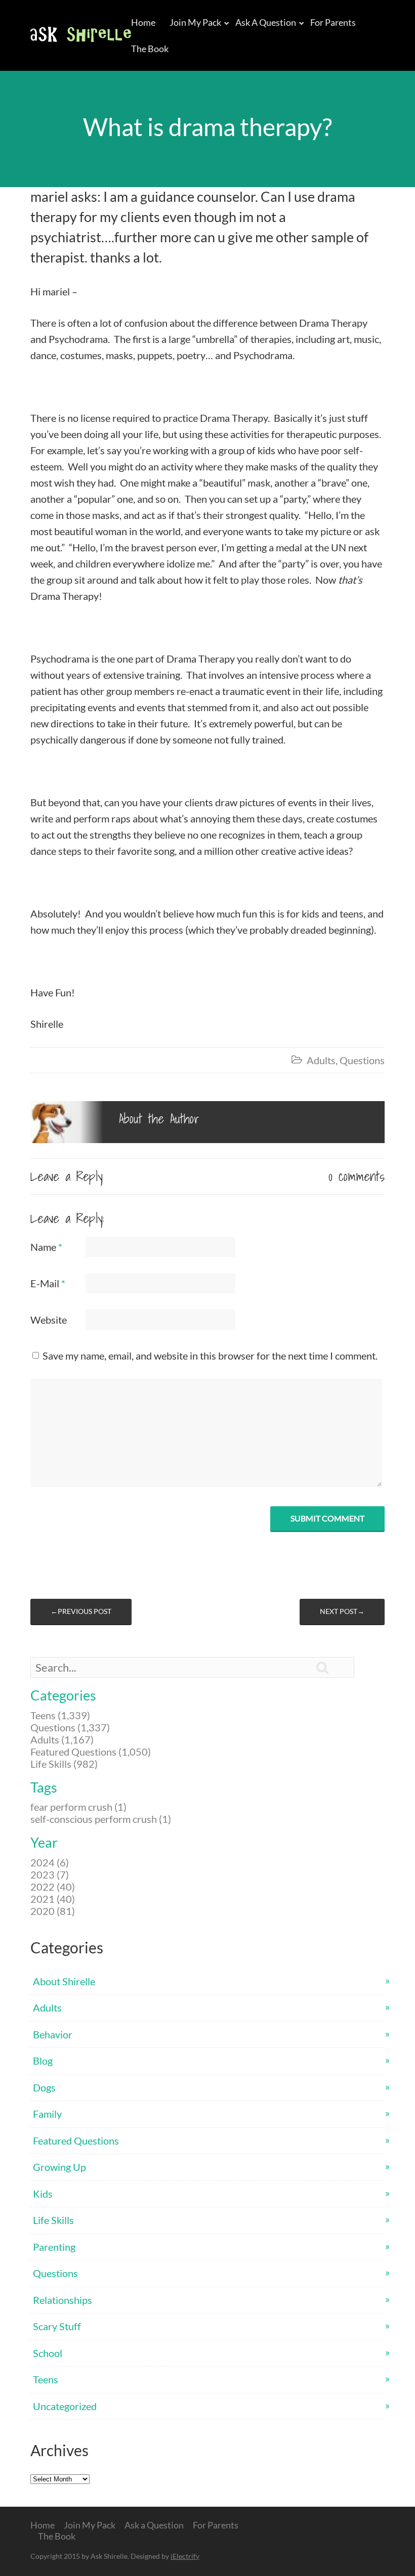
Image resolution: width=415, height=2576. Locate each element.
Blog (43, 2061)
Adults (321, 1060)
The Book (150, 49)
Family (47, 2114)
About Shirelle (64, 1981)
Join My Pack (195, 22)
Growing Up (59, 2167)
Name (46, 1247)
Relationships (63, 2300)
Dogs (44, 2087)
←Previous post (81, 1611)
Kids (43, 2194)
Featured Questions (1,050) (91, 1752)
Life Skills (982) (64, 1764)
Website (49, 1320)
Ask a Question (266, 22)
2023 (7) (50, 1874)
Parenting (54, 2247)
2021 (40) (53, 1899)
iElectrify (185, 2556)
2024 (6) (50, 1862)
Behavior (53, 2034)
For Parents (333, 22)
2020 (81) (53, 1911)
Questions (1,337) (70, 1727)
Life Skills (53, 2220)
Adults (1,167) (62, 1739)
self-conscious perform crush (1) (101, 1819)
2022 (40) (53, 1887)
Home (143, 22)
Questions (362, 1060)
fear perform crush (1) (78, 1807)
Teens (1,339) (60, 1715)
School (48, 2353)
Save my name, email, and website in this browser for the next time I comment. (210, 1356)
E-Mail (48, 1283)
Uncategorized (65, 2406)
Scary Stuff (57, 2326)
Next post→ (342, 1611)
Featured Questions (76, 2141)
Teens (46, 2379)
